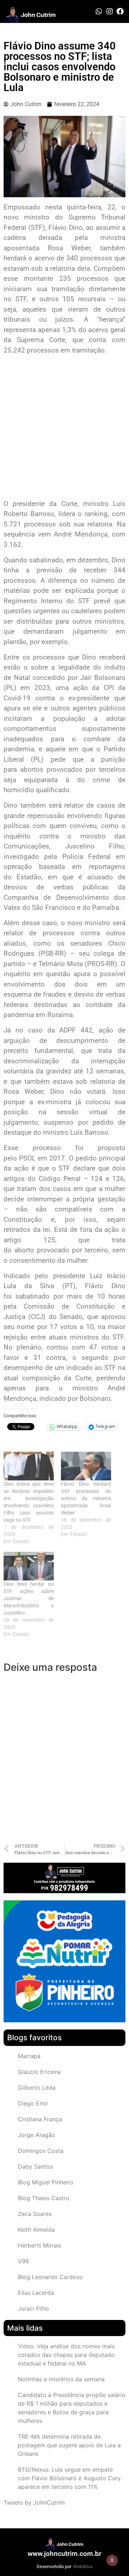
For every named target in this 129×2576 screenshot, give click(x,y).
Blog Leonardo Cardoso (50, 2277)
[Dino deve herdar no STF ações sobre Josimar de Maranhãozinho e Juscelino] (29, 1566)
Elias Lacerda (36, 2293)
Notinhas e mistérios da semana (61, 2379)
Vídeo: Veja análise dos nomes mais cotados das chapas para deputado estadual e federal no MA (66, 2355)
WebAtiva (83, 2566)
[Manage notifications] (112, 2560)
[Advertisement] (64, 428)
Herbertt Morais (40, 2245)
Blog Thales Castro (44, 2198)
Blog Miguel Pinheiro (46, 2182)
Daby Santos (35, 2166)
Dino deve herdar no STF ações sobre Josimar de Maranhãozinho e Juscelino (29, 1598)
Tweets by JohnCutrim (34, 2502)
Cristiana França (40, 2119)
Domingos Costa (41, 2151)
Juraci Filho (34, 2308)
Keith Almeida (36, 2230)
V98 (23, 2261)
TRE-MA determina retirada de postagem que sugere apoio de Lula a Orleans (69, 2445)
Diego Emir (33, 2103)
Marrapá (29, 2056)
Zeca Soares (35, 2214)
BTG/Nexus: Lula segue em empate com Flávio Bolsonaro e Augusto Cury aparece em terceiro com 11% (69, 2478)
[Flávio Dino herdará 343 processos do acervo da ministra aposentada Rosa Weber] (86, 1466)
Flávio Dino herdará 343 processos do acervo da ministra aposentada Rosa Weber (86, 1498)
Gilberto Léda (37, 2088)
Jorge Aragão (37, 2135)
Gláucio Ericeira (39, 2072)
